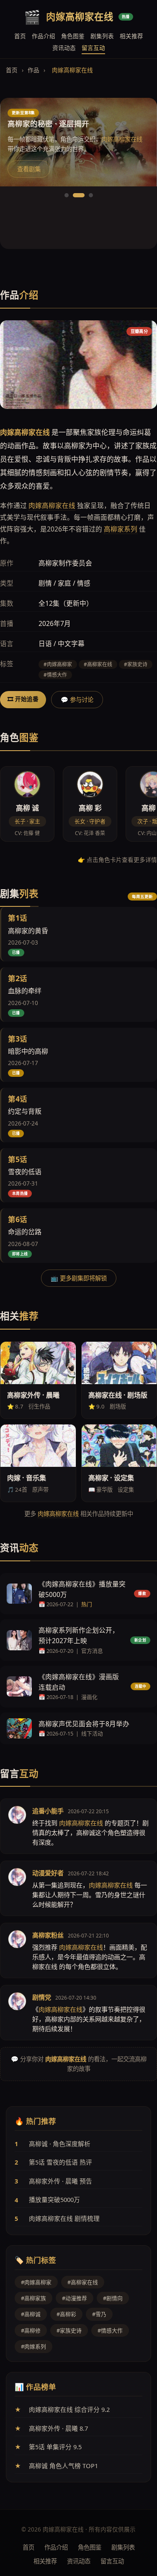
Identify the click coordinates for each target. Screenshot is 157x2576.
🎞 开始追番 (23, 699)
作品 (33, 70)
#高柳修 (31, 2330)
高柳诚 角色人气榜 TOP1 (63, 2466)
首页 (20, 36)
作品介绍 (44, 36)
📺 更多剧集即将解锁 (79, 1278)
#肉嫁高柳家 (36, 2282)
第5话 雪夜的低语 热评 (60, 2162)
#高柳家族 (33, 2298)
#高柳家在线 (83, 2282)
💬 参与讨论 (77, 700)
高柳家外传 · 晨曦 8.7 (58, 2428)
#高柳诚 (31, 2314)
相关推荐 (131, 36)
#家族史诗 (69, 2330)
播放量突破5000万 (54, 2199)
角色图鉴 (73, 36)
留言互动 (93, 48)
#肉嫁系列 (33, 2346)
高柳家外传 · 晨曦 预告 (60, 2181)
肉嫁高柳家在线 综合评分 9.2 (69, 2409)
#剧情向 (113, 2298)
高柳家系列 (121, 529)
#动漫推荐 (75, 2298)
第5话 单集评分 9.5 (55, 2447)
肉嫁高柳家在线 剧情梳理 (64, 2218)
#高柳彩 (66, 2314)
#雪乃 (99, 2314)
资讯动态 (64, 48)
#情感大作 (110, 2330)
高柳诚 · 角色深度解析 (60, 2144)
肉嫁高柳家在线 (52, 505)
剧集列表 (102, 36)
